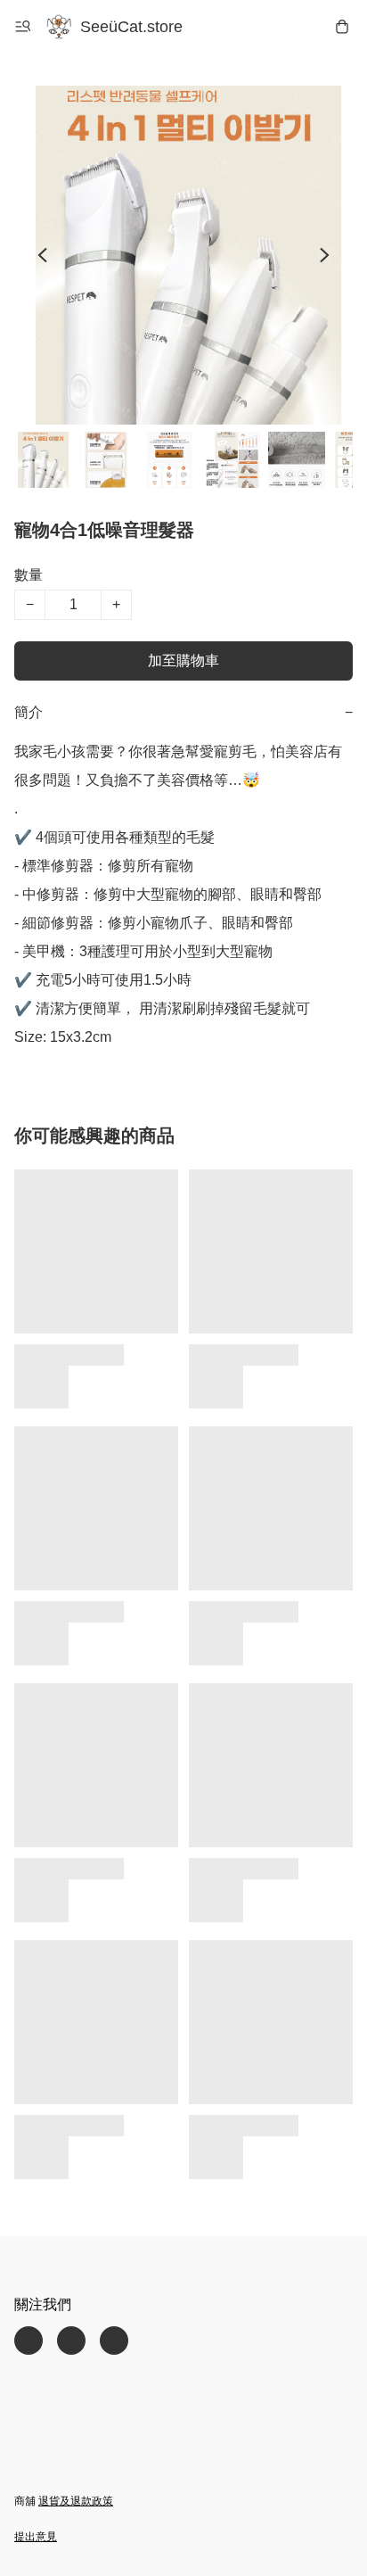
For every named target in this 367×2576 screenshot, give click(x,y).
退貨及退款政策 (76, 2501)
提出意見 (36, 2537)
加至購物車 (183, 661)
